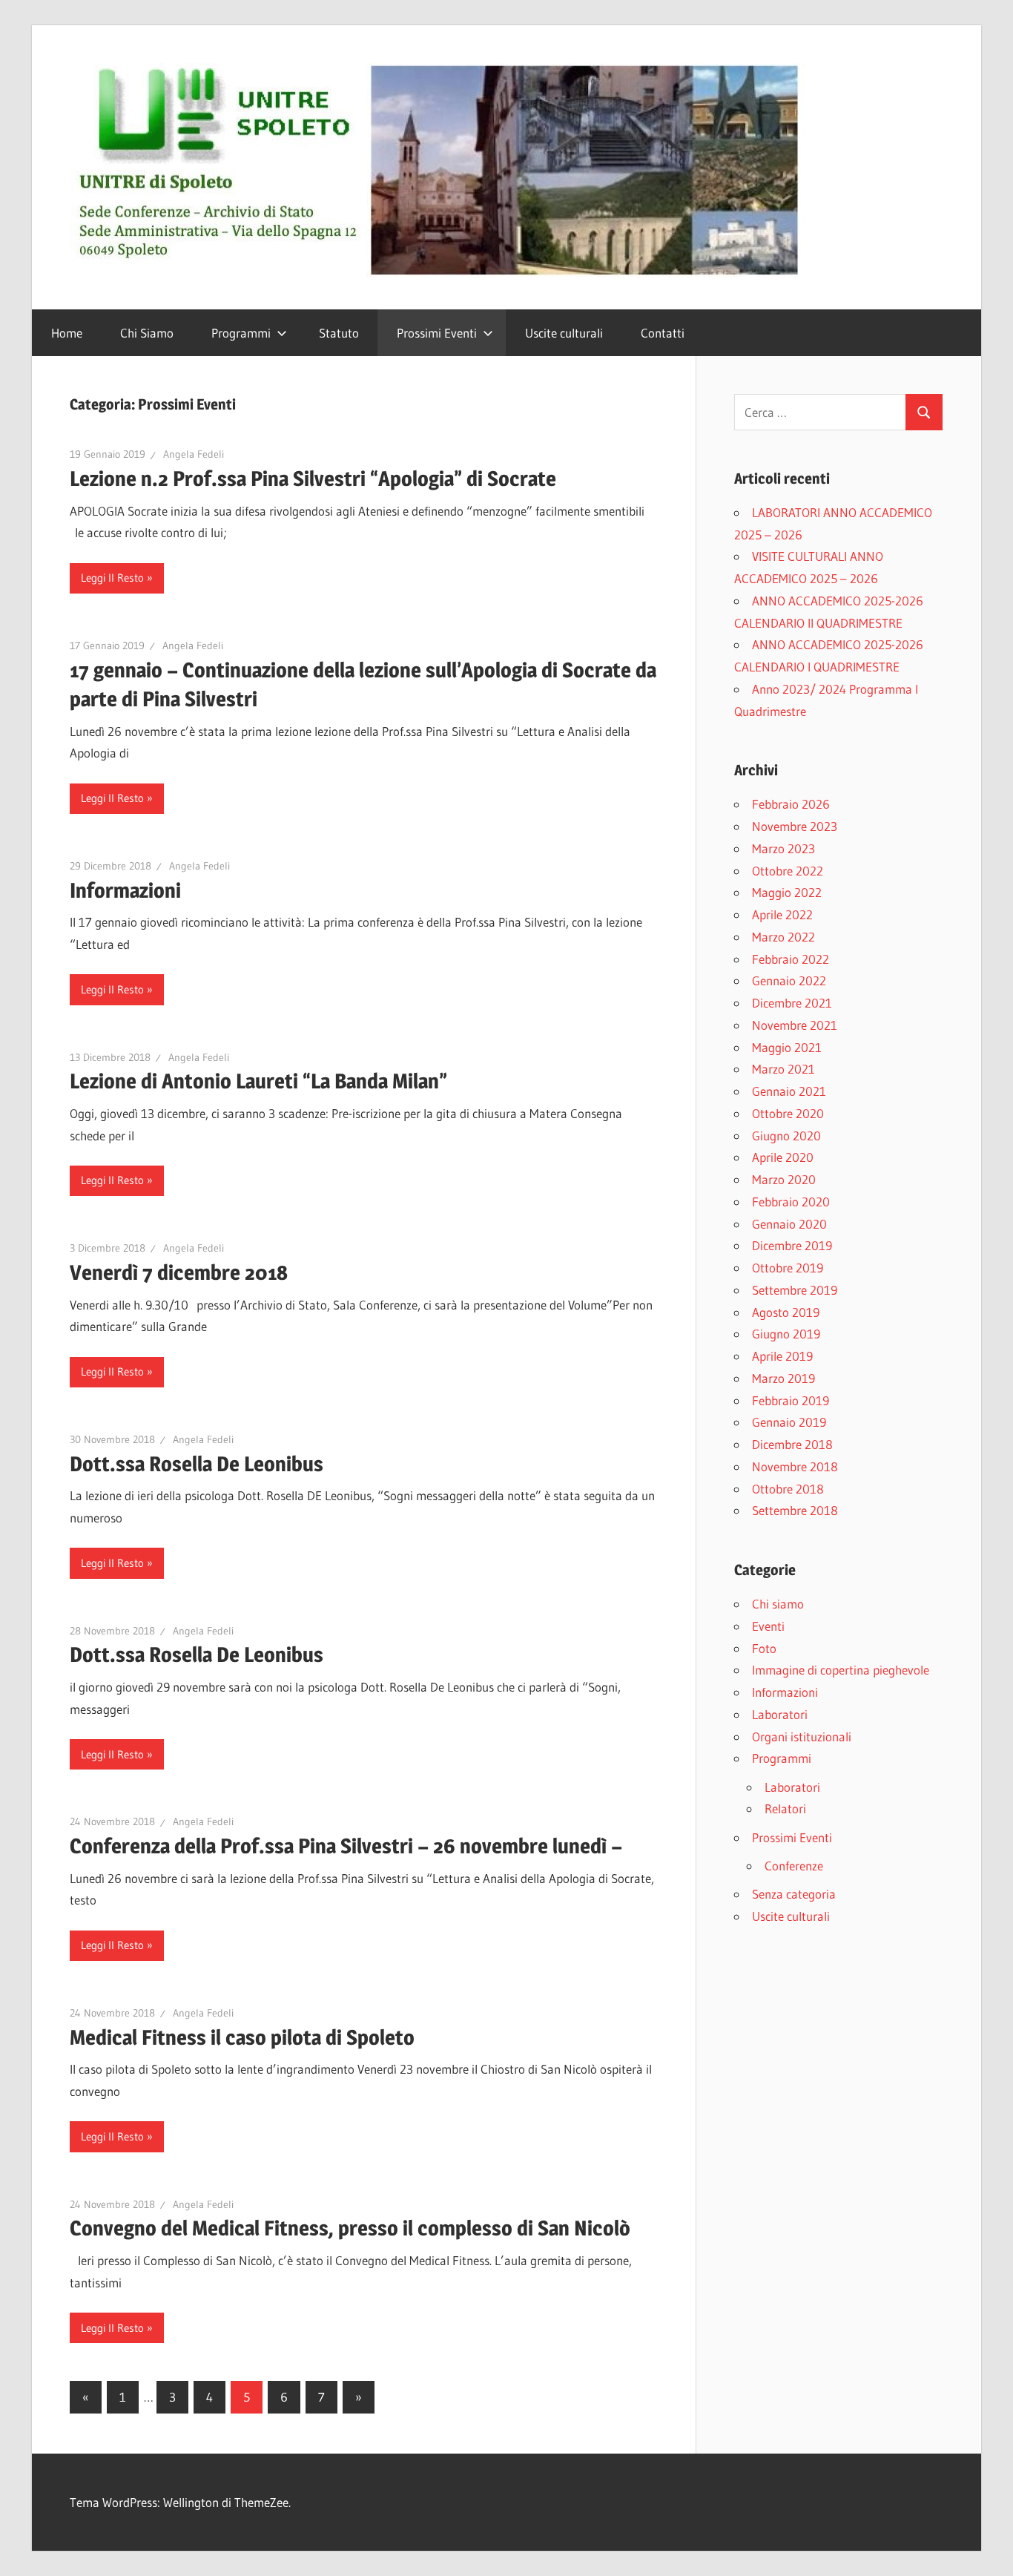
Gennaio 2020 (789, 1224)
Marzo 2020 (784, 1179)
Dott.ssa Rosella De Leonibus (197, 1464)
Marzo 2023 (783, 848)
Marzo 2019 (783, 1378)
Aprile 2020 (783, 1157)
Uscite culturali (564, 333)
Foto (764, 1648)
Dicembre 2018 (792, 1444)
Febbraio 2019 (791, 1400)
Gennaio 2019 (789, 1422)
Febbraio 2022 (791, 959)
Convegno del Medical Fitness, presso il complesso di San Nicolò (350, 2228)
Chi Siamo (147, 333)
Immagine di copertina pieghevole (841, 1670)
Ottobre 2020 (788, 1113)
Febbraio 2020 (791, 1202)
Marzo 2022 (783, 937)
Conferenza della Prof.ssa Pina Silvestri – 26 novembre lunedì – (346, 1846)
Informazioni (125, 890)
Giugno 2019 (786, 1334)
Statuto (339, 333)
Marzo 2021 (783, 1069)
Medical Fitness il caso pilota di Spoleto (242, 2037)
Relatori (785, 1808)
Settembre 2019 (795, 1290)
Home (67, 333)
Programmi (241, 333)
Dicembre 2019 (792, 1245)
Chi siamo (778, 1604)
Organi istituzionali (802, 1736)
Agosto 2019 (786, 1312)
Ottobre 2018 (788, 1489)
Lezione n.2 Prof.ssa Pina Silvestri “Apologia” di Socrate (313, 479)
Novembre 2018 (795, 1466)
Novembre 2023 (795, 826)
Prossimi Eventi (437, 333)
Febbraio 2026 (791, 804)
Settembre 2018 (795, 1510)
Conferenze (794, 1866)
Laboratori (780, 1714)
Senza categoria (794, 1894)
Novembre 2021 (795, 1025)
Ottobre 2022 (788, 871)
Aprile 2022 (782, 914)
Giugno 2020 (786, 1136)
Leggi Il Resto (112, 578)
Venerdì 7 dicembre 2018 (179, 1272)
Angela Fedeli (194, 454)
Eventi (768, 1626)
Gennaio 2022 (789, 980)
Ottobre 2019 (788, 1268)
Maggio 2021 (787, 1047)
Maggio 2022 (787, 892)
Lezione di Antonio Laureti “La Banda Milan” (258, 1081)
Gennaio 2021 (789, 1091)
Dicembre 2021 (792, 1003)
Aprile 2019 (782, 1356)
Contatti (663, 333)
